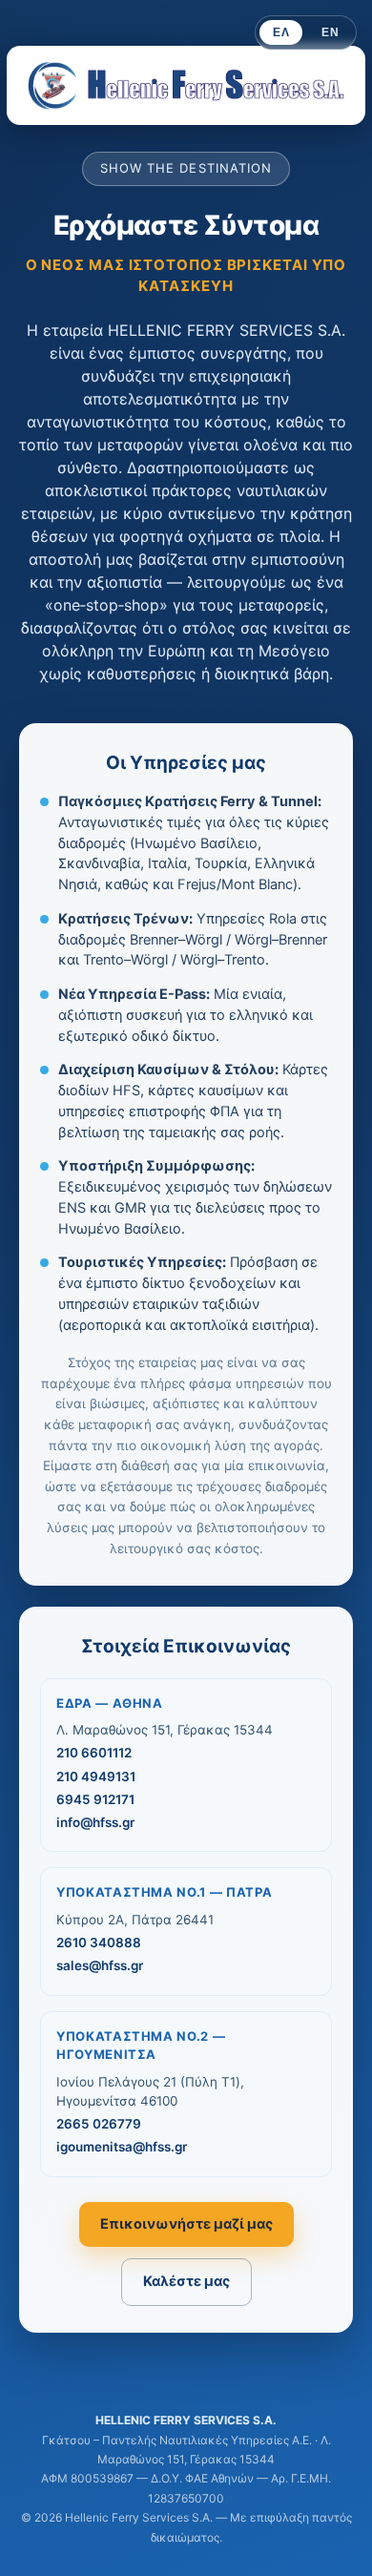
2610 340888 (99, 1942)
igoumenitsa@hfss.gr (122, 2147)
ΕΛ (281, 32)
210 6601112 (94, 1753)
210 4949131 (96, 1776)
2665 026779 (99, 2124)
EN (330, 32)
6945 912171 (95, 1799)
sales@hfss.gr (100, 1965)
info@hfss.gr (95, 1822)
